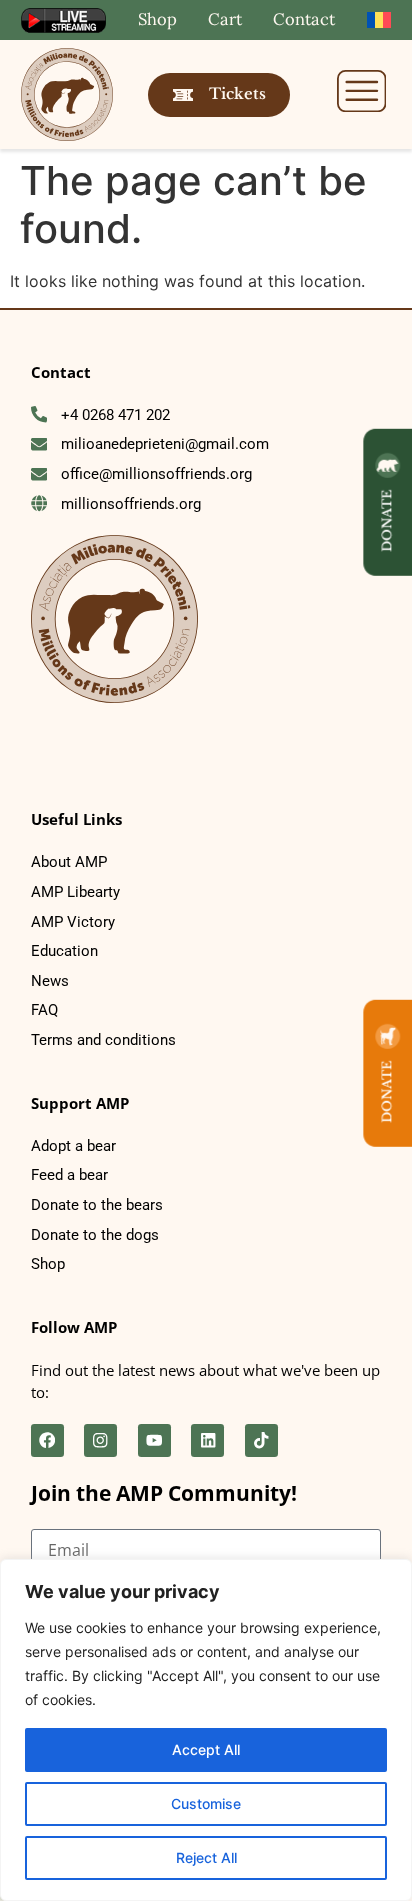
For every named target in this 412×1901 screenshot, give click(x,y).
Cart (225, 19)
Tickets (237, 94)
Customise (206, 1803)
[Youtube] (154, 1440)
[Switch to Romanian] (379, 20)
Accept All (206, 1749)
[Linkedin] (207, 1440)
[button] (362, 94)
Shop (157, 19)
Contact (304, 19)
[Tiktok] (261, 1440)
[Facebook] (47, 1440)
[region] (206, 1730)
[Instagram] (100, 1440)
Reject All (206, 1857)
